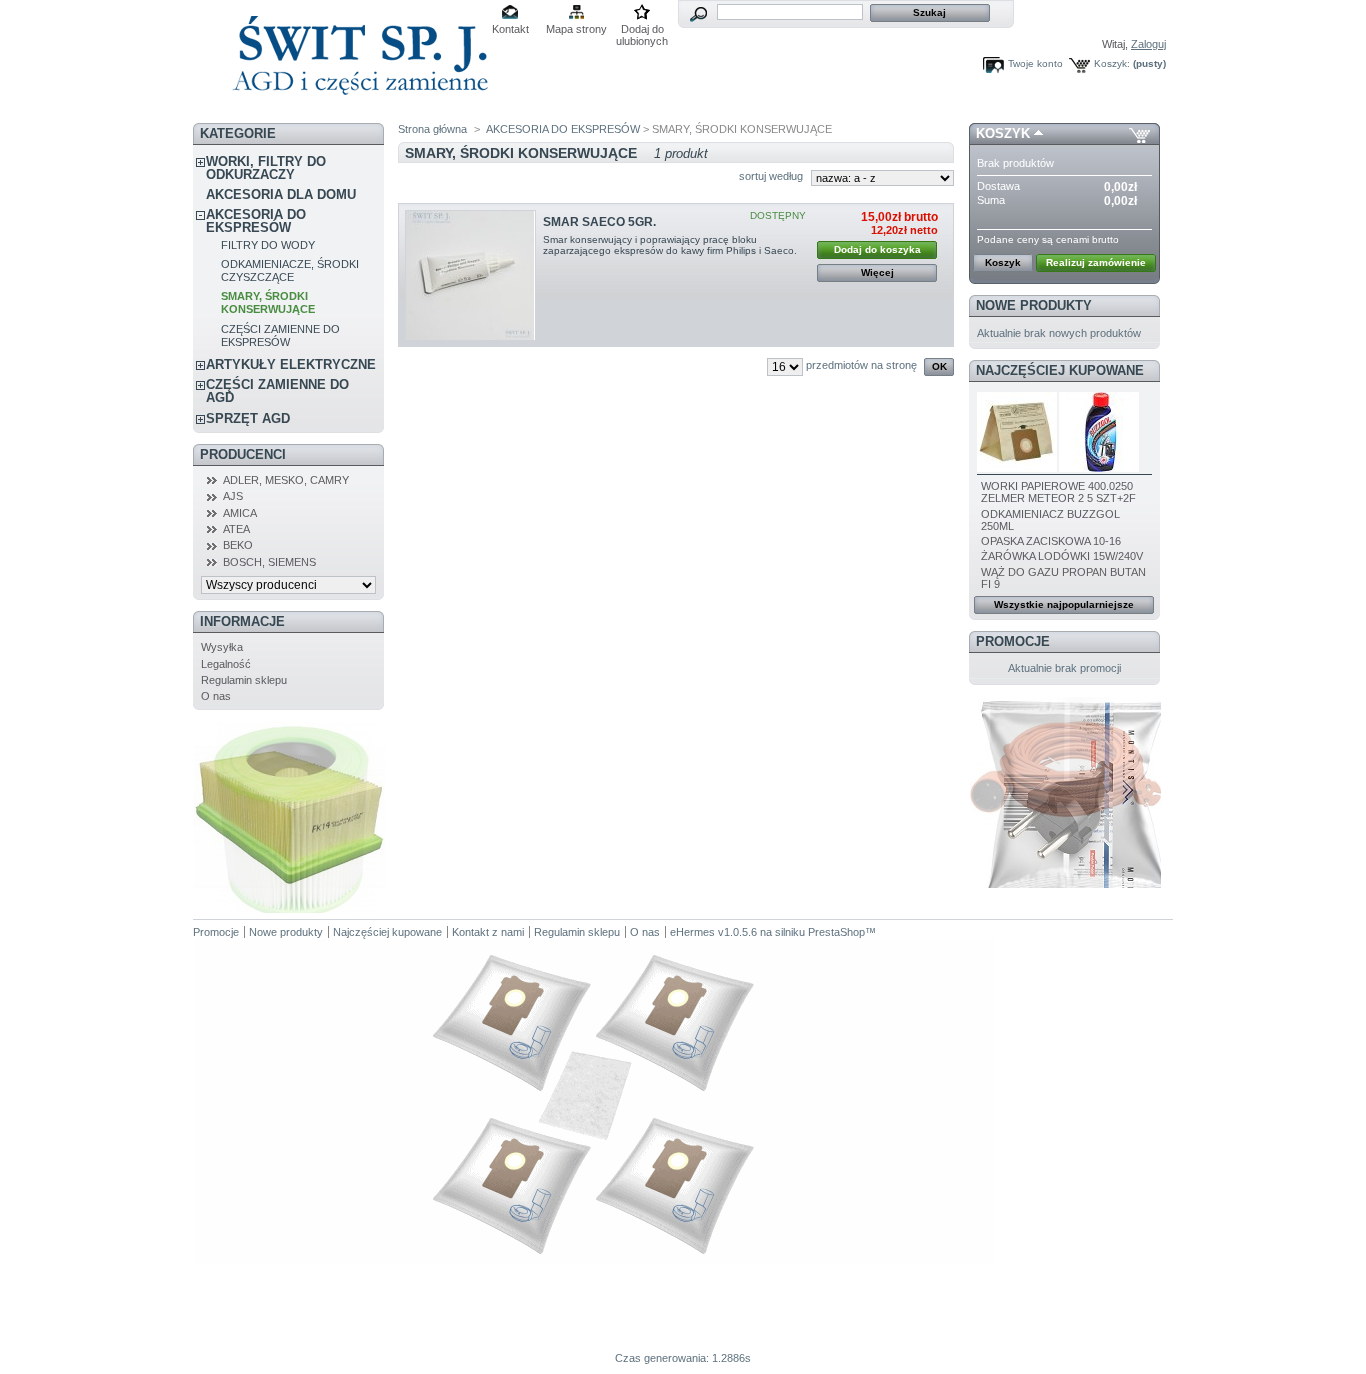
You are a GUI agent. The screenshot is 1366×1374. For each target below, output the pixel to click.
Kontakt (510, 29)
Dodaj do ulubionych (642, 30)
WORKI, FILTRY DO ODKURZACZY (266, 168)
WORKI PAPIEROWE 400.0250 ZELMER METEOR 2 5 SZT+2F (1058, 492)
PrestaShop (836, 932)
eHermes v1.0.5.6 (713, 932)
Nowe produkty (1034, 305)
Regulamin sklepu (244, 680)
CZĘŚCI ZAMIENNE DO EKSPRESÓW (280, 335)
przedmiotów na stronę (861, 365)
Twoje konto (1035, 63)
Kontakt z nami (488, 932)
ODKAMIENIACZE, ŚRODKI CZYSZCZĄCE (290, 270)
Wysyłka (222, 647)
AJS (233, 496)
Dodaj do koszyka (877, 249)
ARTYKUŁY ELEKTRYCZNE (291, 364)
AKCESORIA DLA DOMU (281, 194)
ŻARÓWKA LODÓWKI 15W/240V (1062, 556)
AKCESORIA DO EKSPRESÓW (256, 221)
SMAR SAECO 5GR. (599, 222)
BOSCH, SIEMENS (269, 562)
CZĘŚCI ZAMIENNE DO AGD (277, 391)
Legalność (226, 664)
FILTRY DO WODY (268, 245)
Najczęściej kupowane (1060, 370)
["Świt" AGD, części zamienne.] (357, 109)
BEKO (238, 545)
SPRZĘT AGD (248, 418)
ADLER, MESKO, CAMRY (286, 480)
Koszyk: (1112, 63)
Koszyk (1003, 133)
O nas (216, 696)
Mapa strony (576, 29)
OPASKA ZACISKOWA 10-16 (1051, 541)
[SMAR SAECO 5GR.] (470, 275)
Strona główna (432, 129)
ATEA (236, 529)
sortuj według (771, 176)
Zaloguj (1148, 44)
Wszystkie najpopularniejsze (1064, 604)
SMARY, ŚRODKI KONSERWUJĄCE (268, 302)
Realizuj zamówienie (1096, 262)
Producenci (243, 454)
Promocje (1013, 641)
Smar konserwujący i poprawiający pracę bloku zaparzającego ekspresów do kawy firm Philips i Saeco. (671, 245)
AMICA (240, 513)
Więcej (877, 272)
